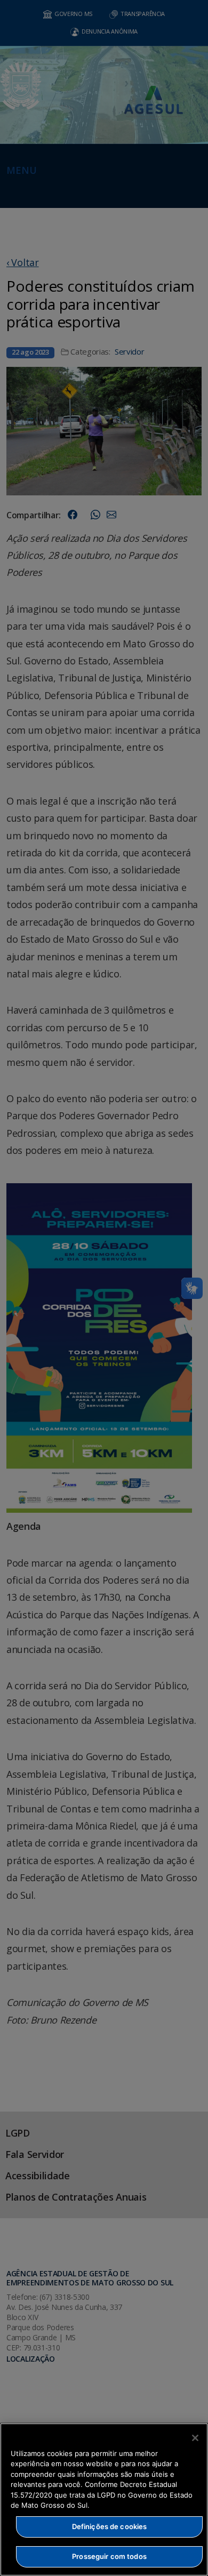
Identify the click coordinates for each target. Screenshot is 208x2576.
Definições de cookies (110, 2526)
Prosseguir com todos (109, 2556)
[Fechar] (195, 2438)
